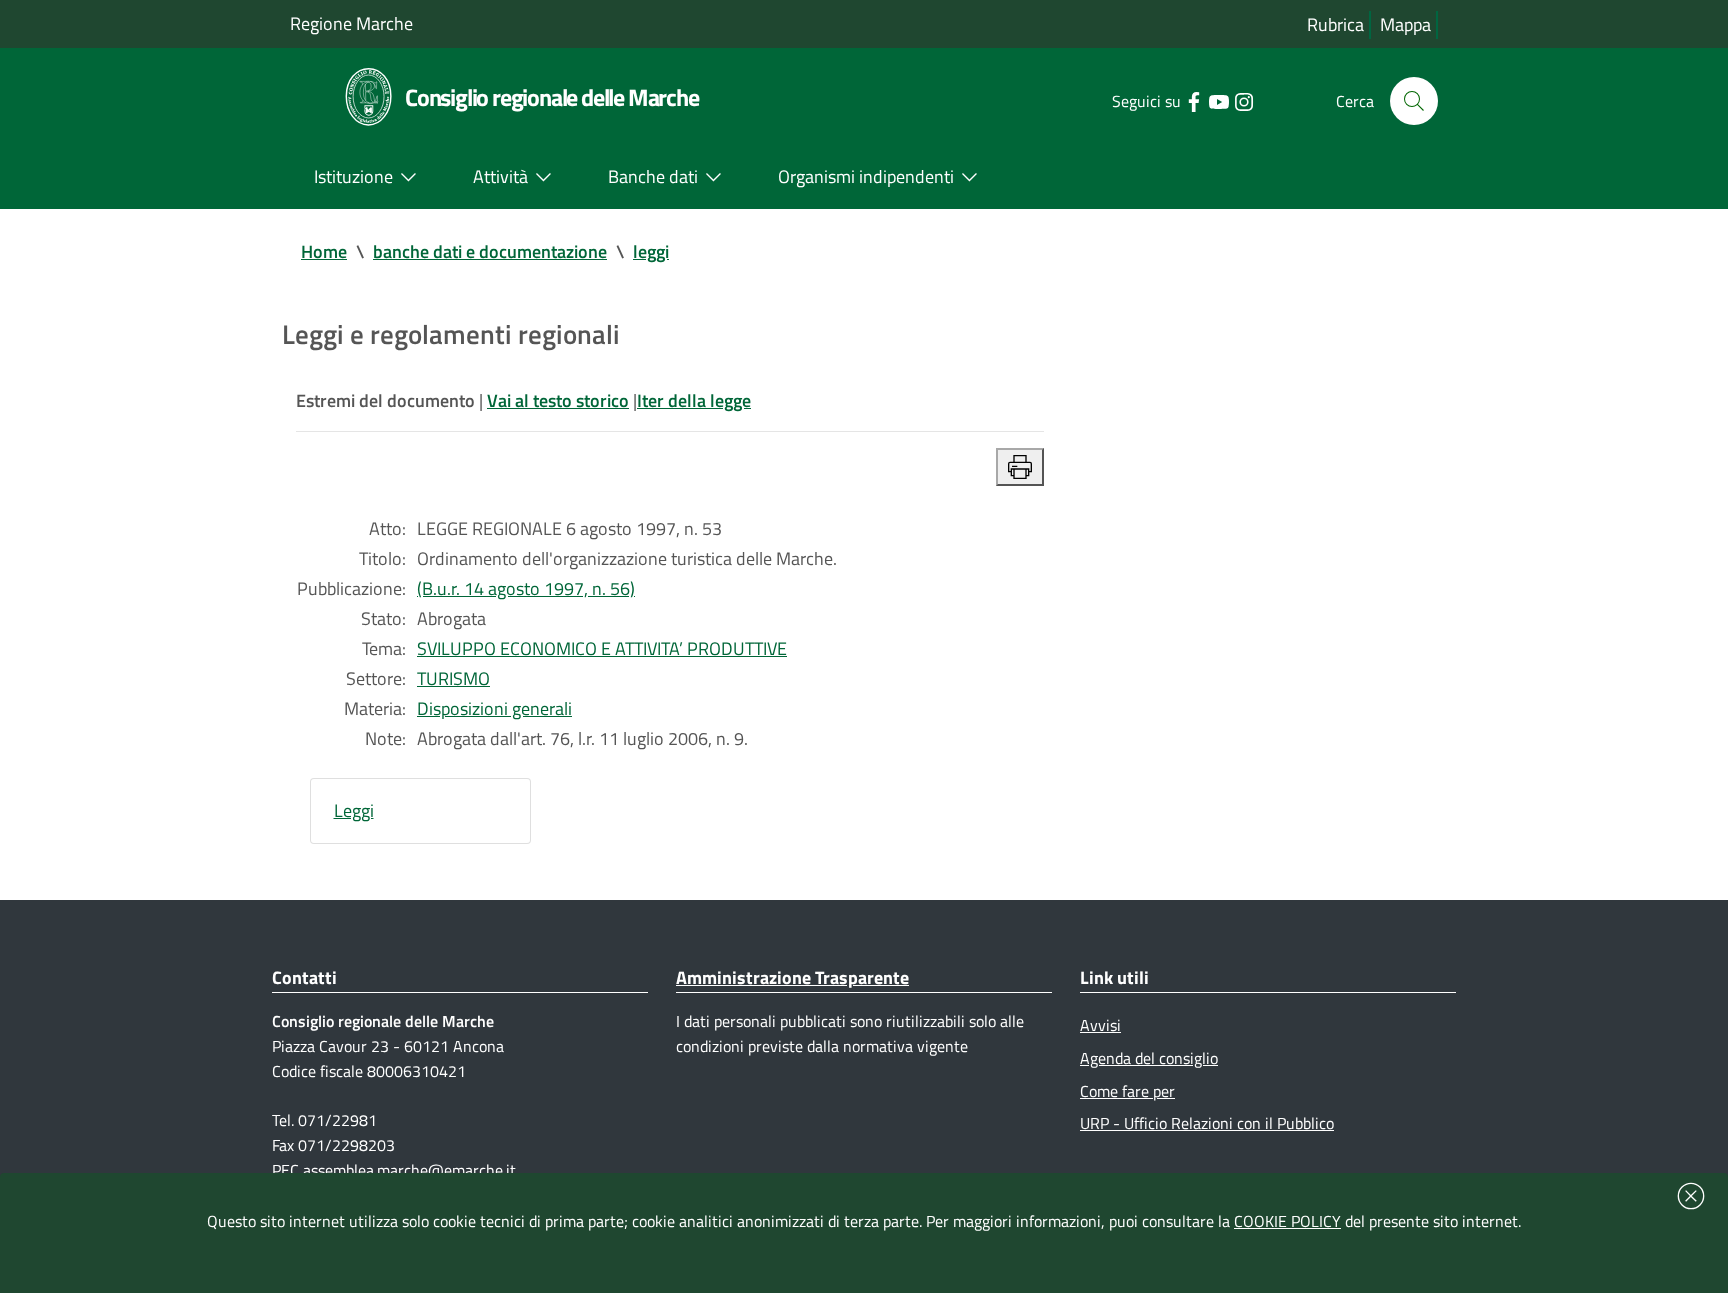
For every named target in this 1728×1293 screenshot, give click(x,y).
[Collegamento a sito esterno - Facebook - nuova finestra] (1193, 100)
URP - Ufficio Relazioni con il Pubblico (1207, 1123)
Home (324, 251)
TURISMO (453, 678)
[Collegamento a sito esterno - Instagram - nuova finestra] (1243, 100)
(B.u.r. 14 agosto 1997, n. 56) (526, 588)
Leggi (354, 810)
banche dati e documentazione (490, 251)
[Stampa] (1020, 467)
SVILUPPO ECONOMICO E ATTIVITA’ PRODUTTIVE (602, 648)
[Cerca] (1414, 101)
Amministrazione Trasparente (792, 977)
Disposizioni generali (494, 708)
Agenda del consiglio (1149, 1058)
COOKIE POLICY (1287, 1221)
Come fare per (1127, 1091)
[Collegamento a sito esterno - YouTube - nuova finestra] (1218, 100)
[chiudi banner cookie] (1691, 1196)
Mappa (1405, 24)
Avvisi (1100, 1025)
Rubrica (1335, 24)
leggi (651, 251)
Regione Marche (351, 23)
